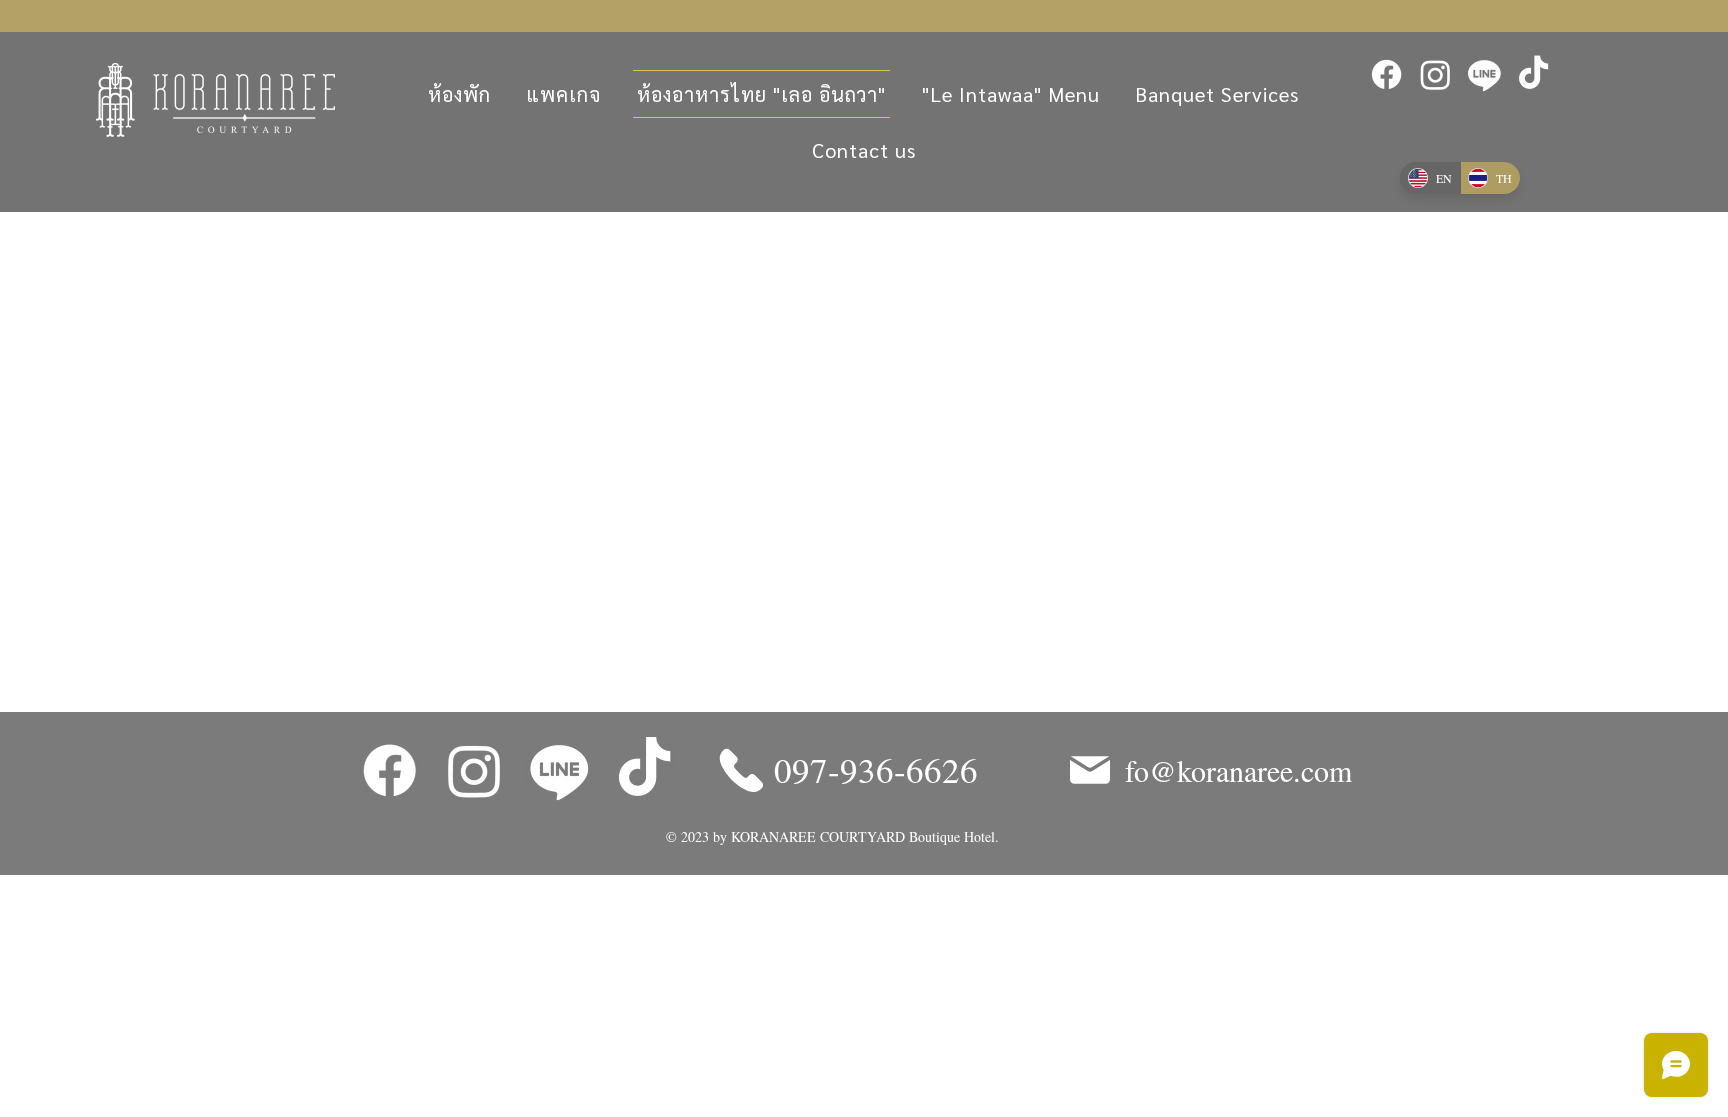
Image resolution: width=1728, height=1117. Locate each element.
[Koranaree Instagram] (1435, 74)
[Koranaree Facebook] (1386, 74)
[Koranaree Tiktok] (1533, 74)
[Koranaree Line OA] (1484, 74)
